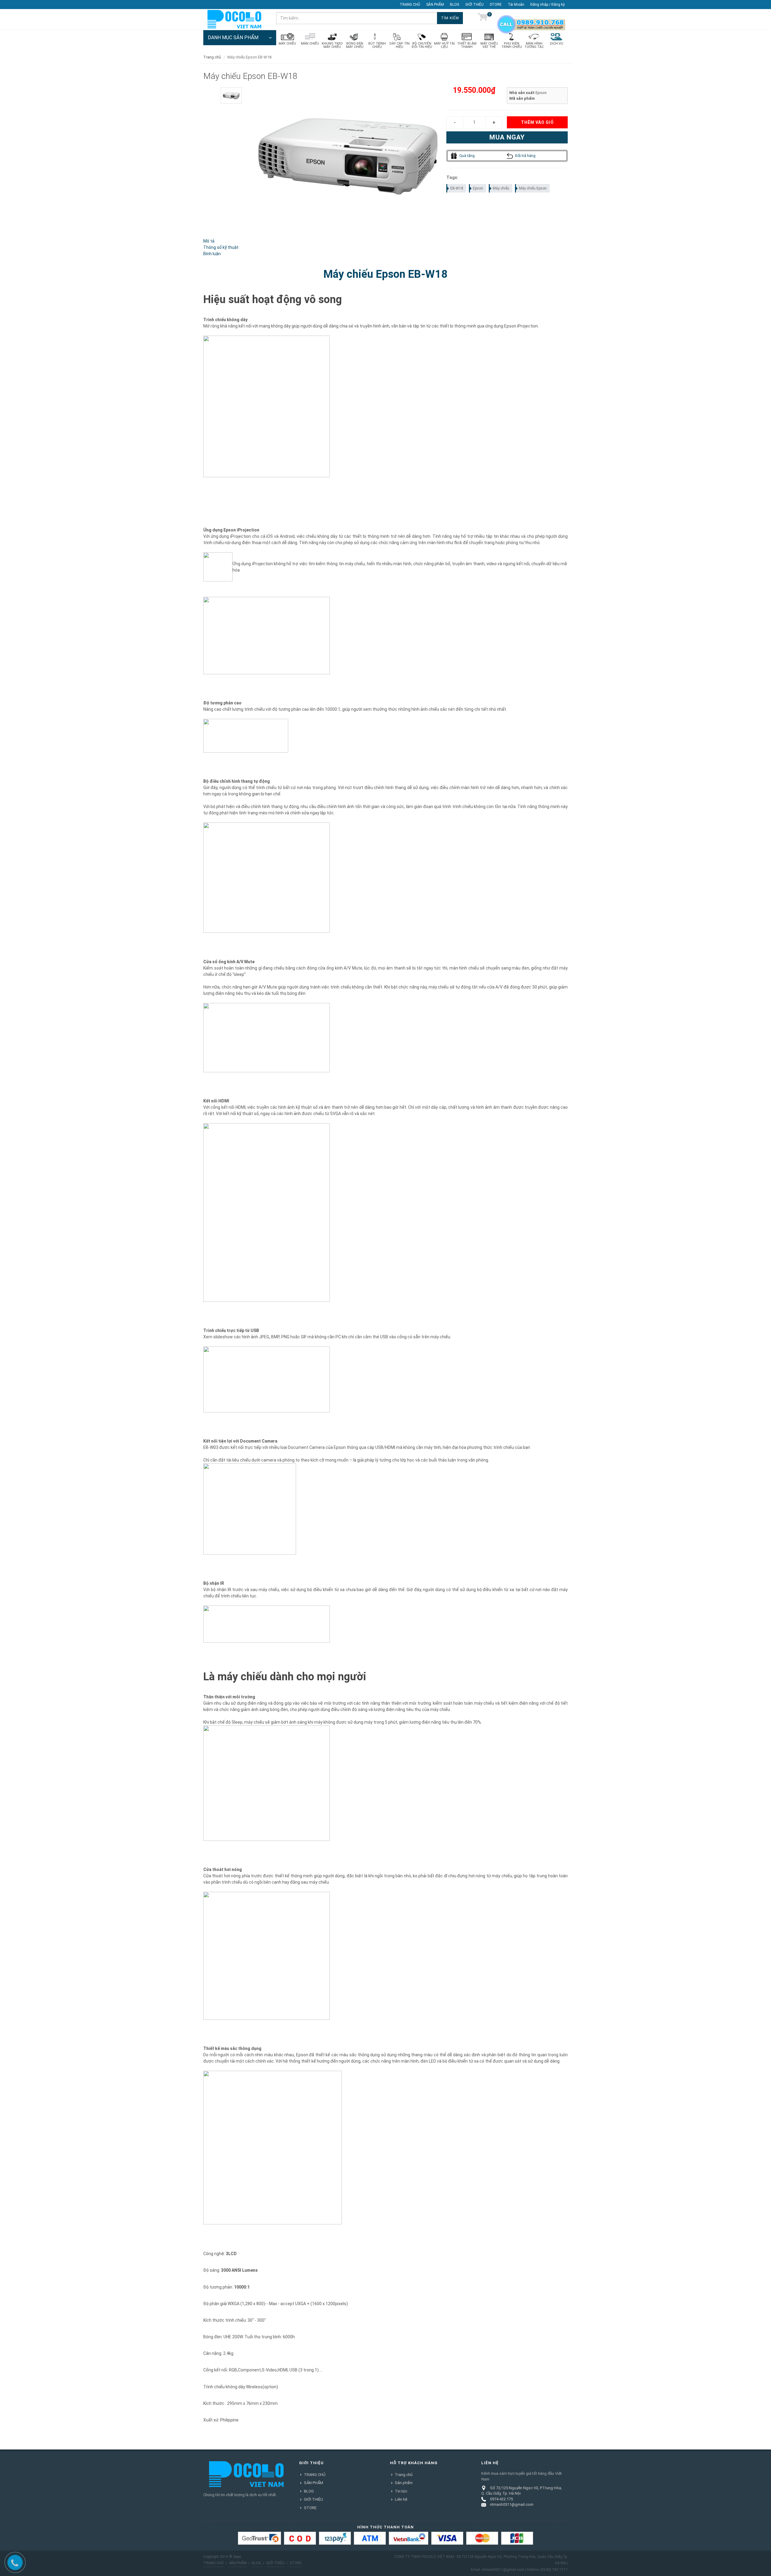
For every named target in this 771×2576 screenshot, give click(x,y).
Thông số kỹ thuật (221, 247)
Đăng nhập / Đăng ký (548, 5)
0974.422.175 (501, 2499)
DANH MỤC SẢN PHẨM (233, 38)
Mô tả (209, 241)
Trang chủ (212, 57)
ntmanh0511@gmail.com (512, 2504)
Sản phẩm (404, 2483)
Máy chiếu (501, 188)
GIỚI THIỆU (474, 5)
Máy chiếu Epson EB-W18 (385, 274)
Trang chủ (404, 2475)
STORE (496, 5)
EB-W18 (457, 188)
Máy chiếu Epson (533, 188)
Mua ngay (507, 137)
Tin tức (401, 2491)
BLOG (455, 5)
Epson (478, 188)
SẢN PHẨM (435, 5)
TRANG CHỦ (410, 5)
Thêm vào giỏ (537, 122)
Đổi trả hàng (525, 156)
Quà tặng (467, 156)
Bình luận (212, 254)
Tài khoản (516, 5)
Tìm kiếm (450, 18)
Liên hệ (401, 2499)
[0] (483, 18)
